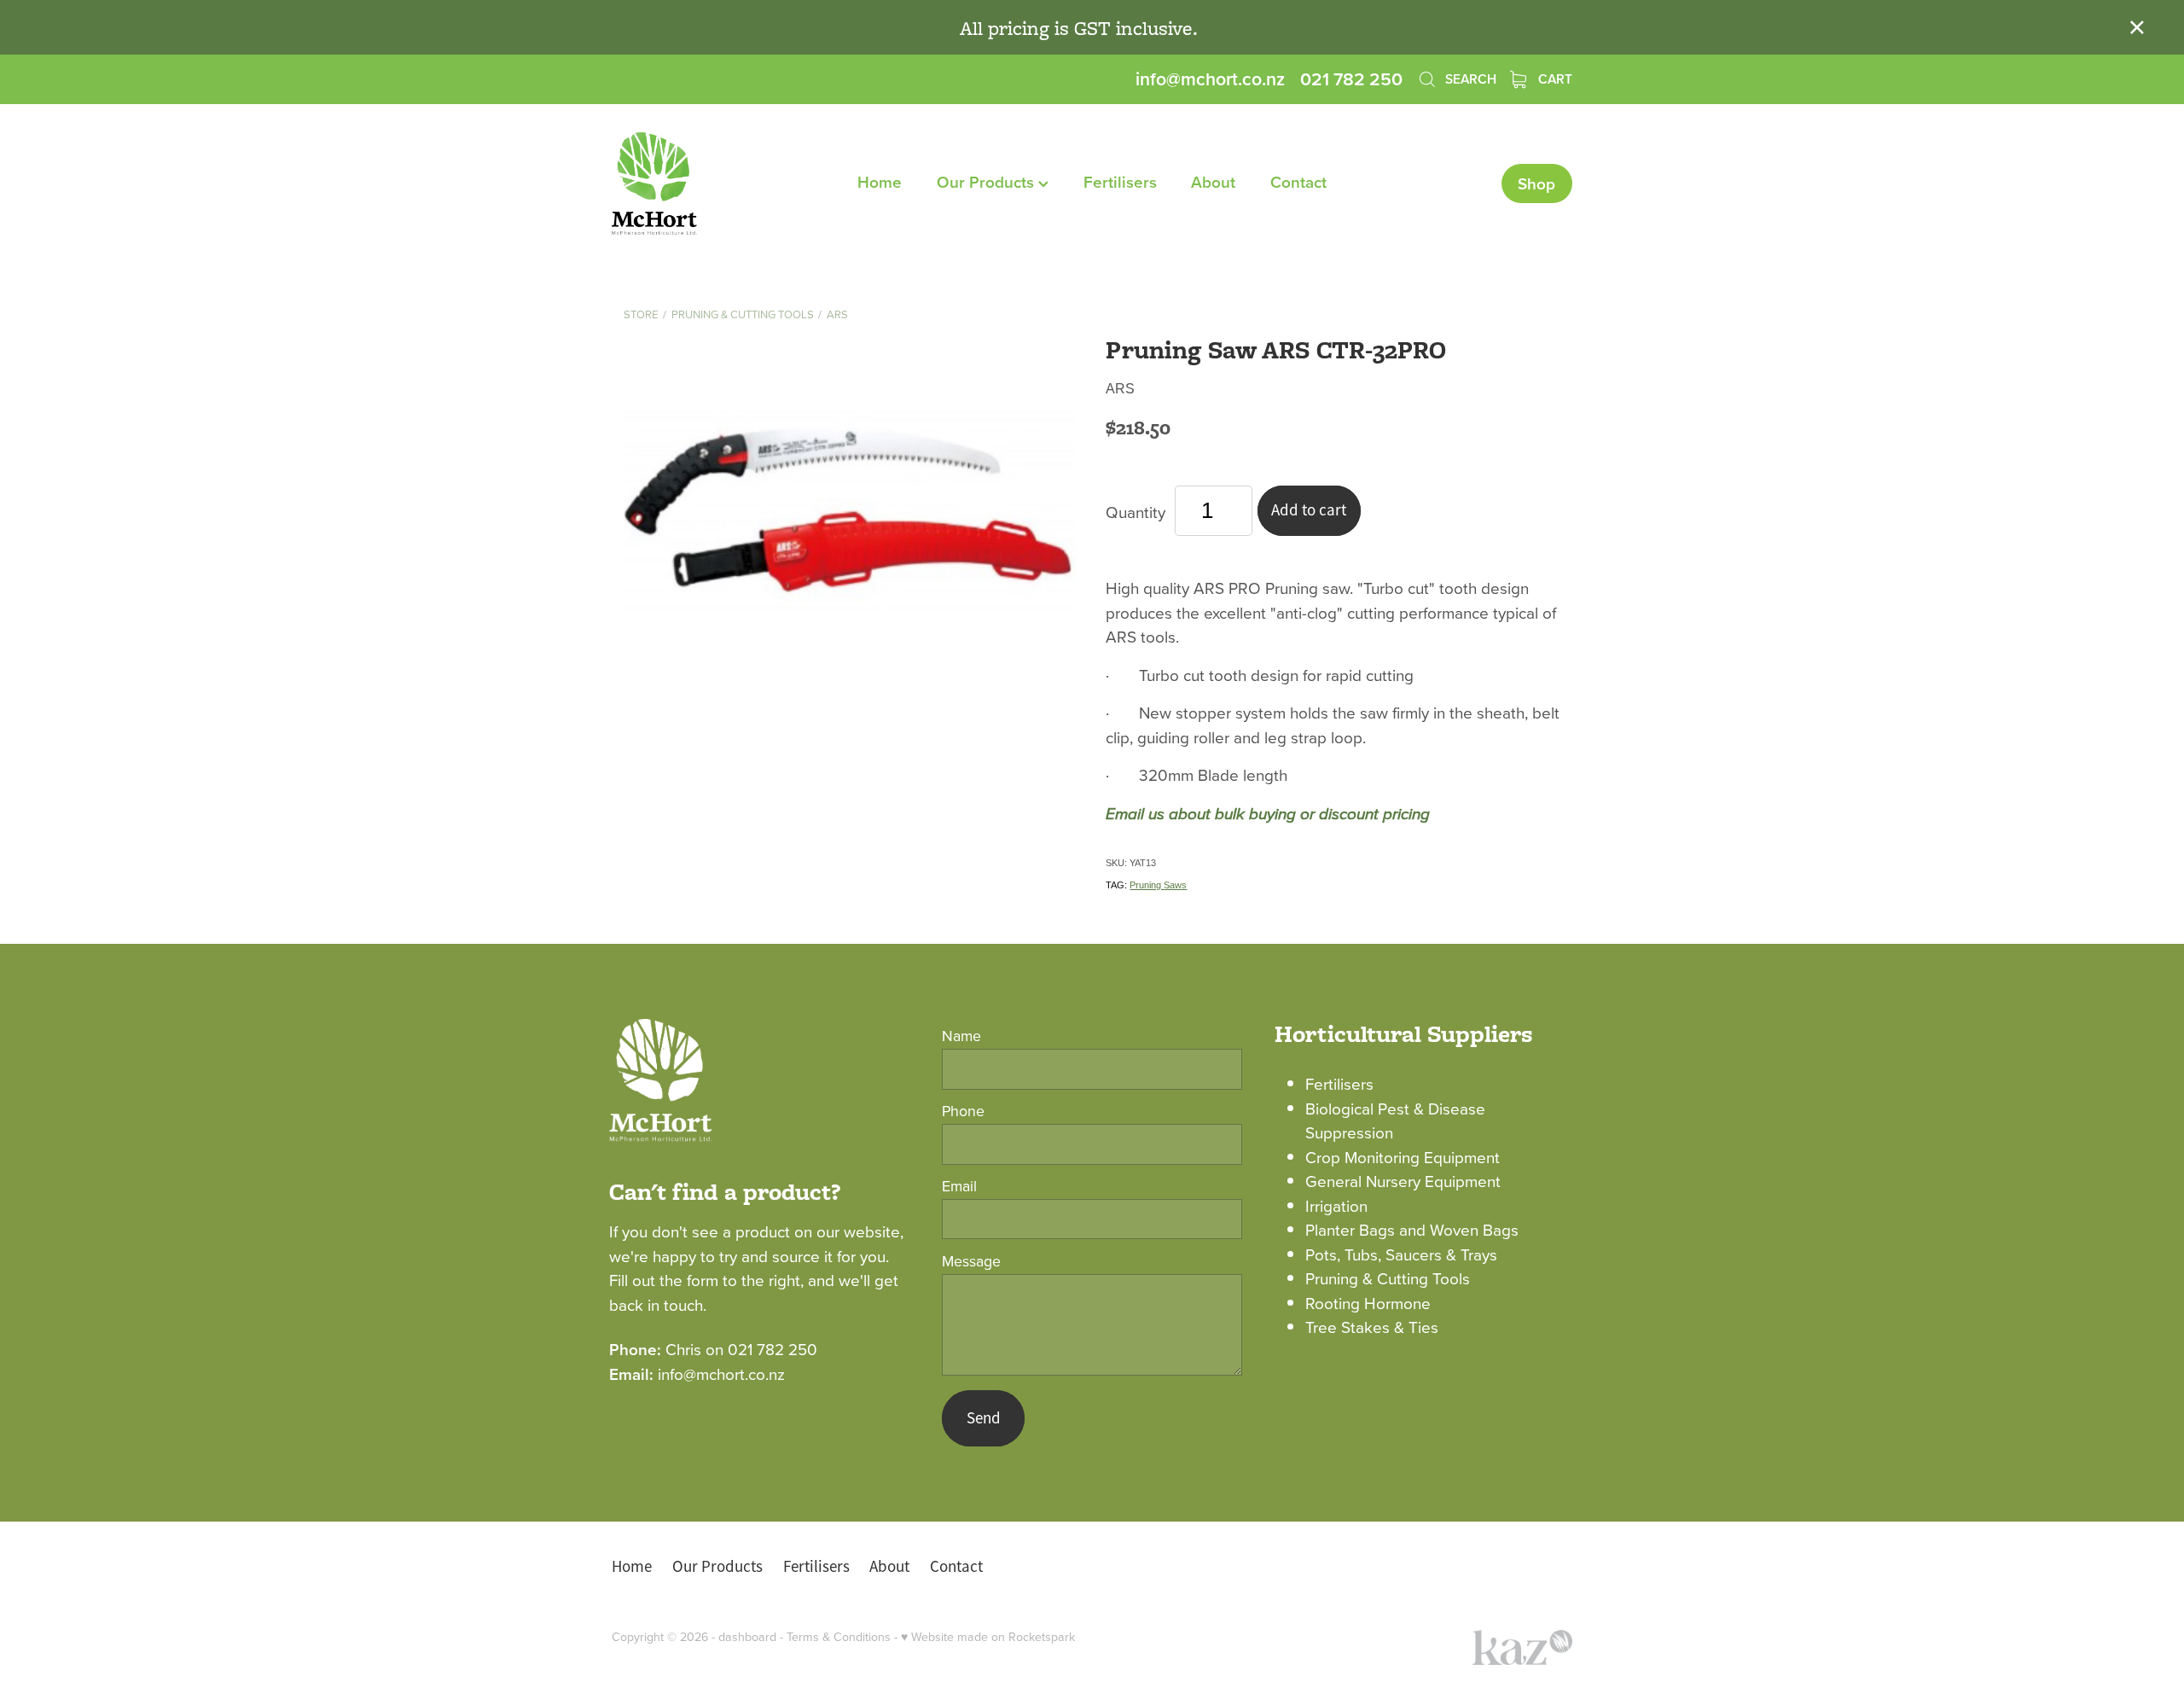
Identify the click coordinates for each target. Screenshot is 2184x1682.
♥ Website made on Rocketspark (988, 1637)
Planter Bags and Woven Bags (1412, 1229)
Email (959, 1186)
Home (880, 182)
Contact (1298, 182)
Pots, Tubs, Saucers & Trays (1401, 1254)
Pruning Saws (1158, 885)
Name (961, 1036)
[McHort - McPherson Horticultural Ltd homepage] (708, 183)
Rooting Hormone (1368, 1303)
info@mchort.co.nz (1210, 79)
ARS (837, 314)
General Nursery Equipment (1403, 1181)
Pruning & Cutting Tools (743, 314)
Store (641, 314)
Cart (1554, 79)
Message (971, 1261)
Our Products (987, 182)
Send (984, 1418)
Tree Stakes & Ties (1372, 1327)
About (1213, 182)
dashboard (747, 1637)
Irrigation (1336, 1205)
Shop (1536, 183)
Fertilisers (1120, 182)
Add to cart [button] (1309, 510)
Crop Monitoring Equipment (1403, 1157)
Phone (963, 1111)
